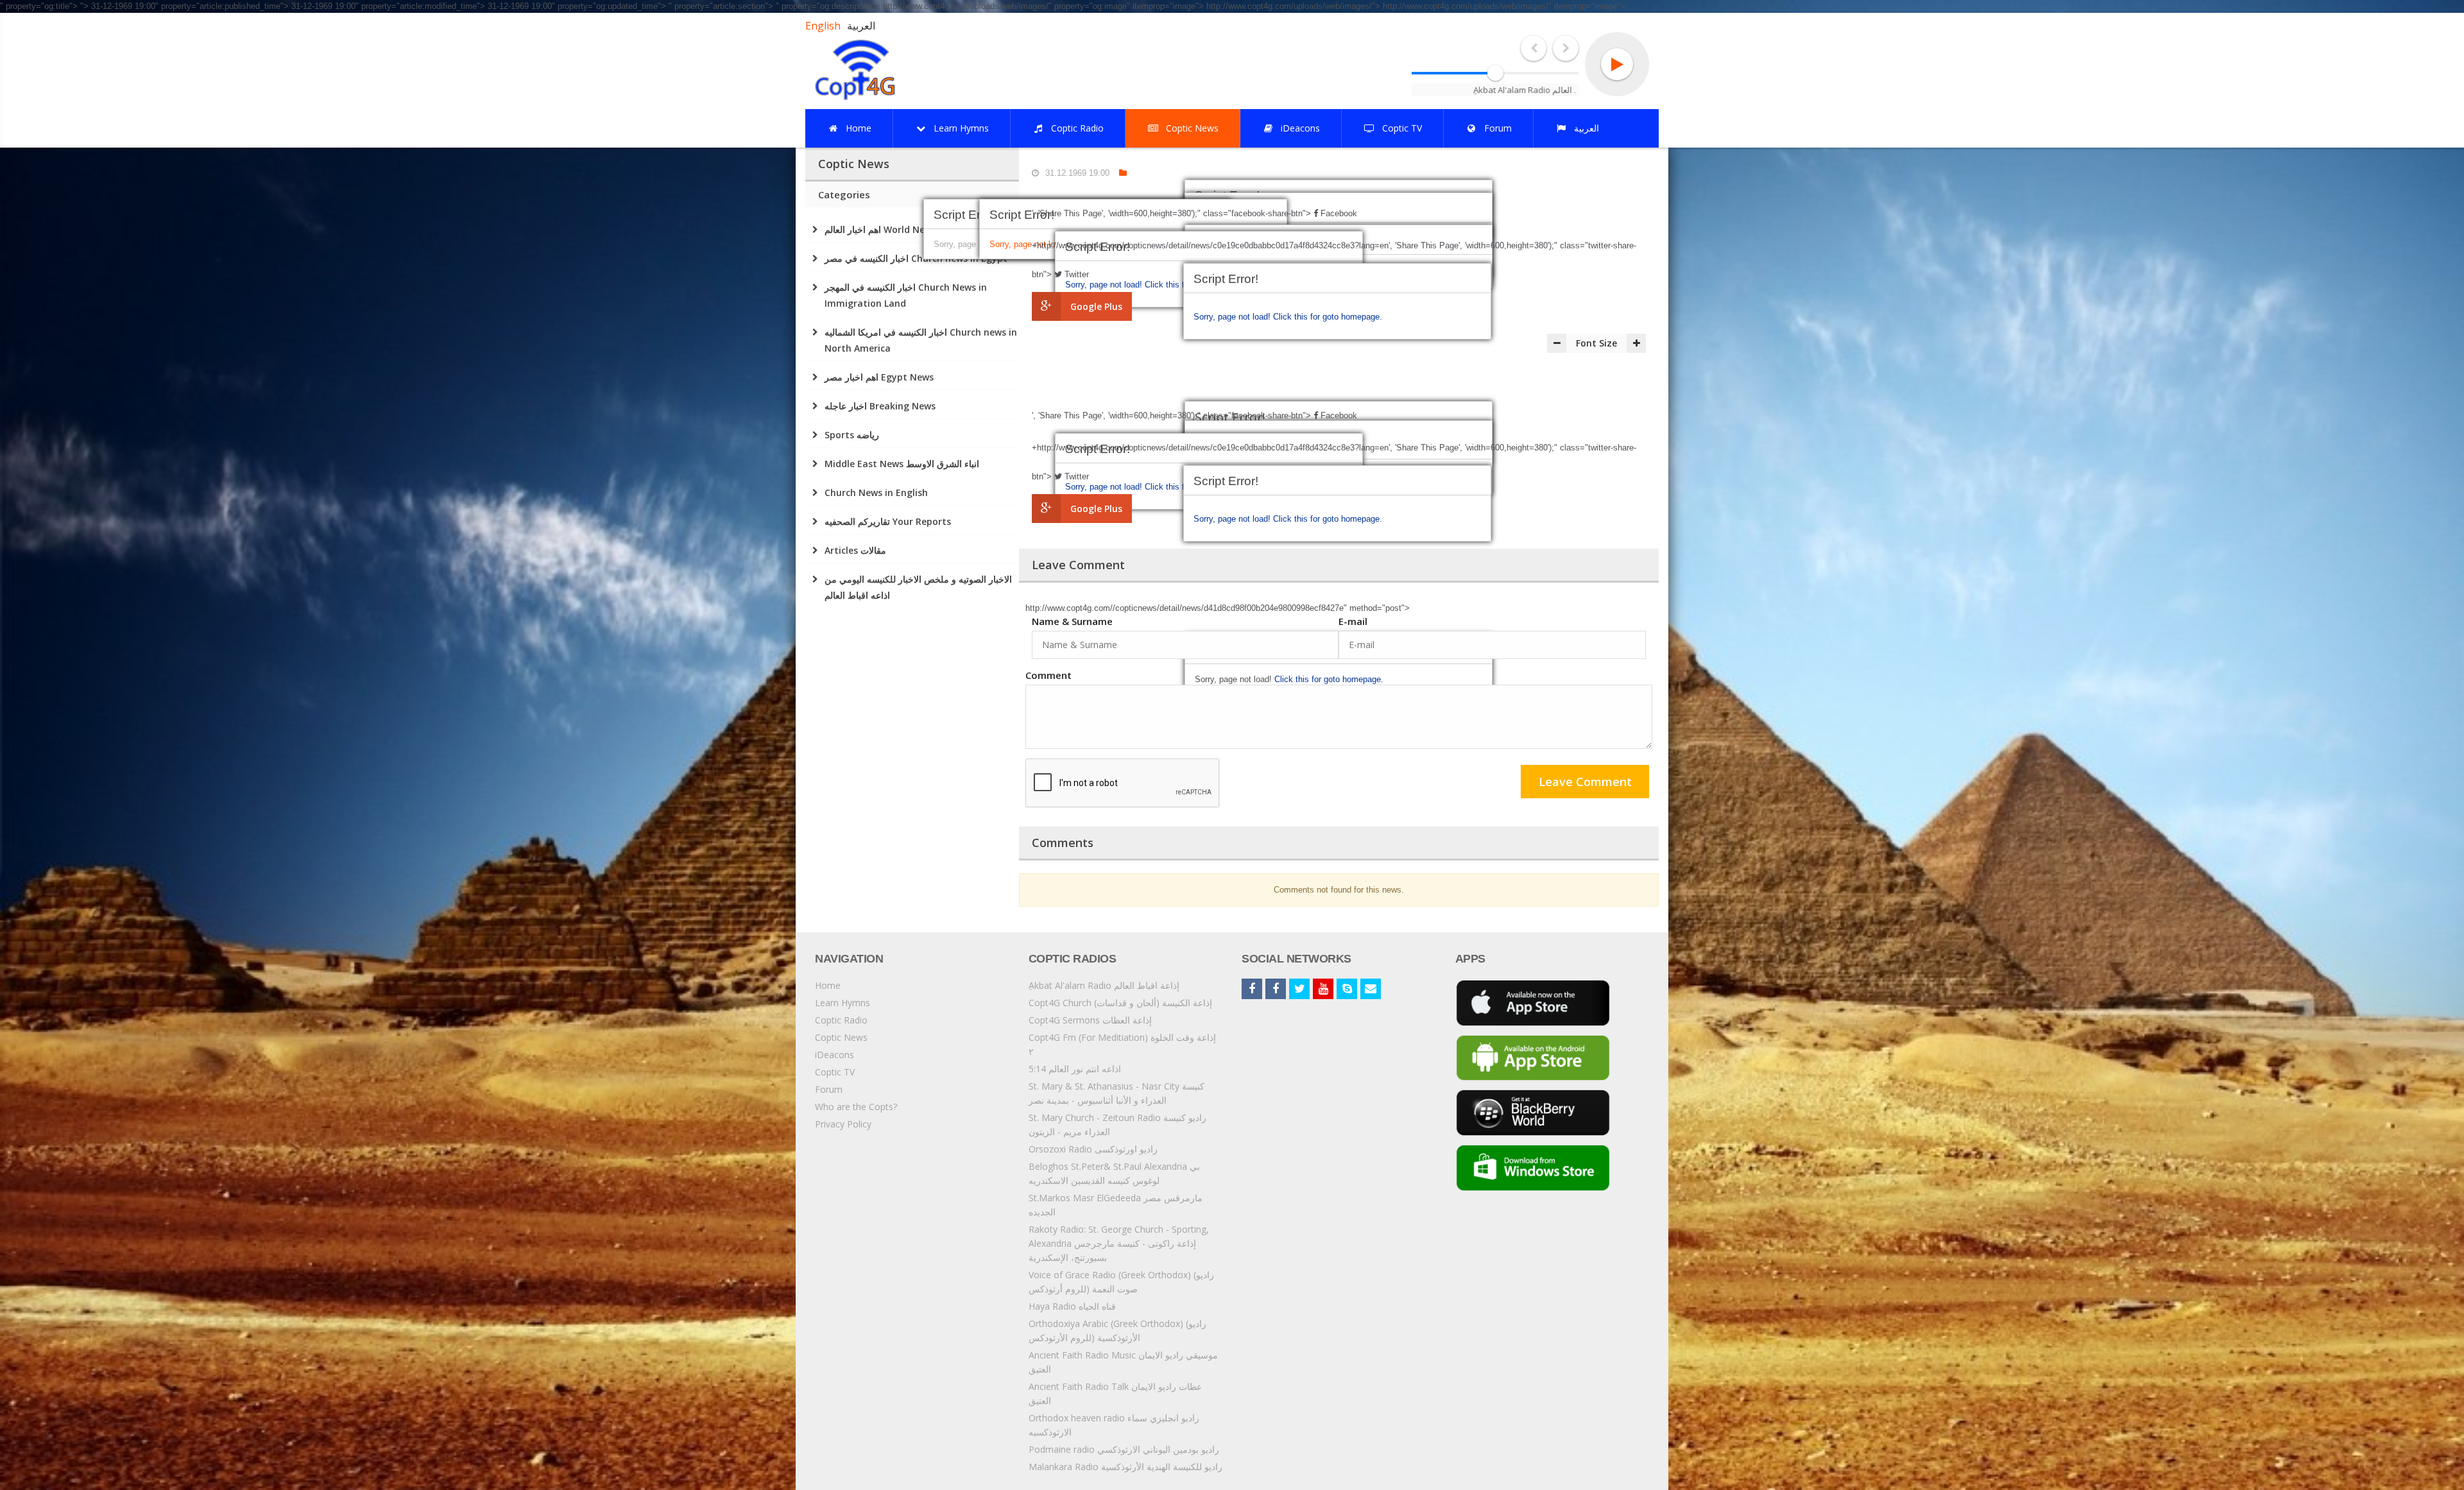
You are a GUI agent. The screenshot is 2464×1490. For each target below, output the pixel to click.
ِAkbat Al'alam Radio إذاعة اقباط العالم (1104, 985)
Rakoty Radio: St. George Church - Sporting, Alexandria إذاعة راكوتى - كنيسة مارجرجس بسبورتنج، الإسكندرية (1119, 1243)
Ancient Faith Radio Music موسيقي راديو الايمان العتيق (1123, 1362)
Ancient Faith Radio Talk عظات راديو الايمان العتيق (1115, 1393)
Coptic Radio (841, 1020)
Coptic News (841, 1037)
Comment (1048, 675)
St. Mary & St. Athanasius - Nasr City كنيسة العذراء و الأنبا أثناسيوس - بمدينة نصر (1116, 1093)
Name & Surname (1072, 621)
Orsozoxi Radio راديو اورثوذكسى (1093, 1149)
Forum (829, 1089)
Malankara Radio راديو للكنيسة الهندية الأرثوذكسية (1125, 1467)
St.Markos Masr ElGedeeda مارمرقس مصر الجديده (1116, 1205)
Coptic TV (835, 1072)
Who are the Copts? (856, 1107)
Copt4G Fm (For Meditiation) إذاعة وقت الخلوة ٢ (1122, 1044)
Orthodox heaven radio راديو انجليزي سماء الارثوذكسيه (1114, 1425)
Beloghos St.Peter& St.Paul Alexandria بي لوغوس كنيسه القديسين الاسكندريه (1114, 1173)
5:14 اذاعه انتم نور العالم (1075, 1069)
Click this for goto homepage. (1328, 317)
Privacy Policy (843, 1124)
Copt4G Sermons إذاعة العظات (1090, 1020)
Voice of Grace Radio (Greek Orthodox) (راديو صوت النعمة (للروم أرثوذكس (1121, 1282)
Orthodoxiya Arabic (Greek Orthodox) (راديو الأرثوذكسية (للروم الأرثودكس (1117, 1331)
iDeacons (834, 1055)
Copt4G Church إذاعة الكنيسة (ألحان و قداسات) (1120, 1003)
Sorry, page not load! (1233, 317)
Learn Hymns (843, 1003)
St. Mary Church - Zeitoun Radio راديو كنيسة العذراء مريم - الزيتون (1117, 1125)
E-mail (1353, 621)
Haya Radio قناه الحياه (1072, 1306)
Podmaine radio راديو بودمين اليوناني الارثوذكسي (1124, 1449)
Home (828, 985)
